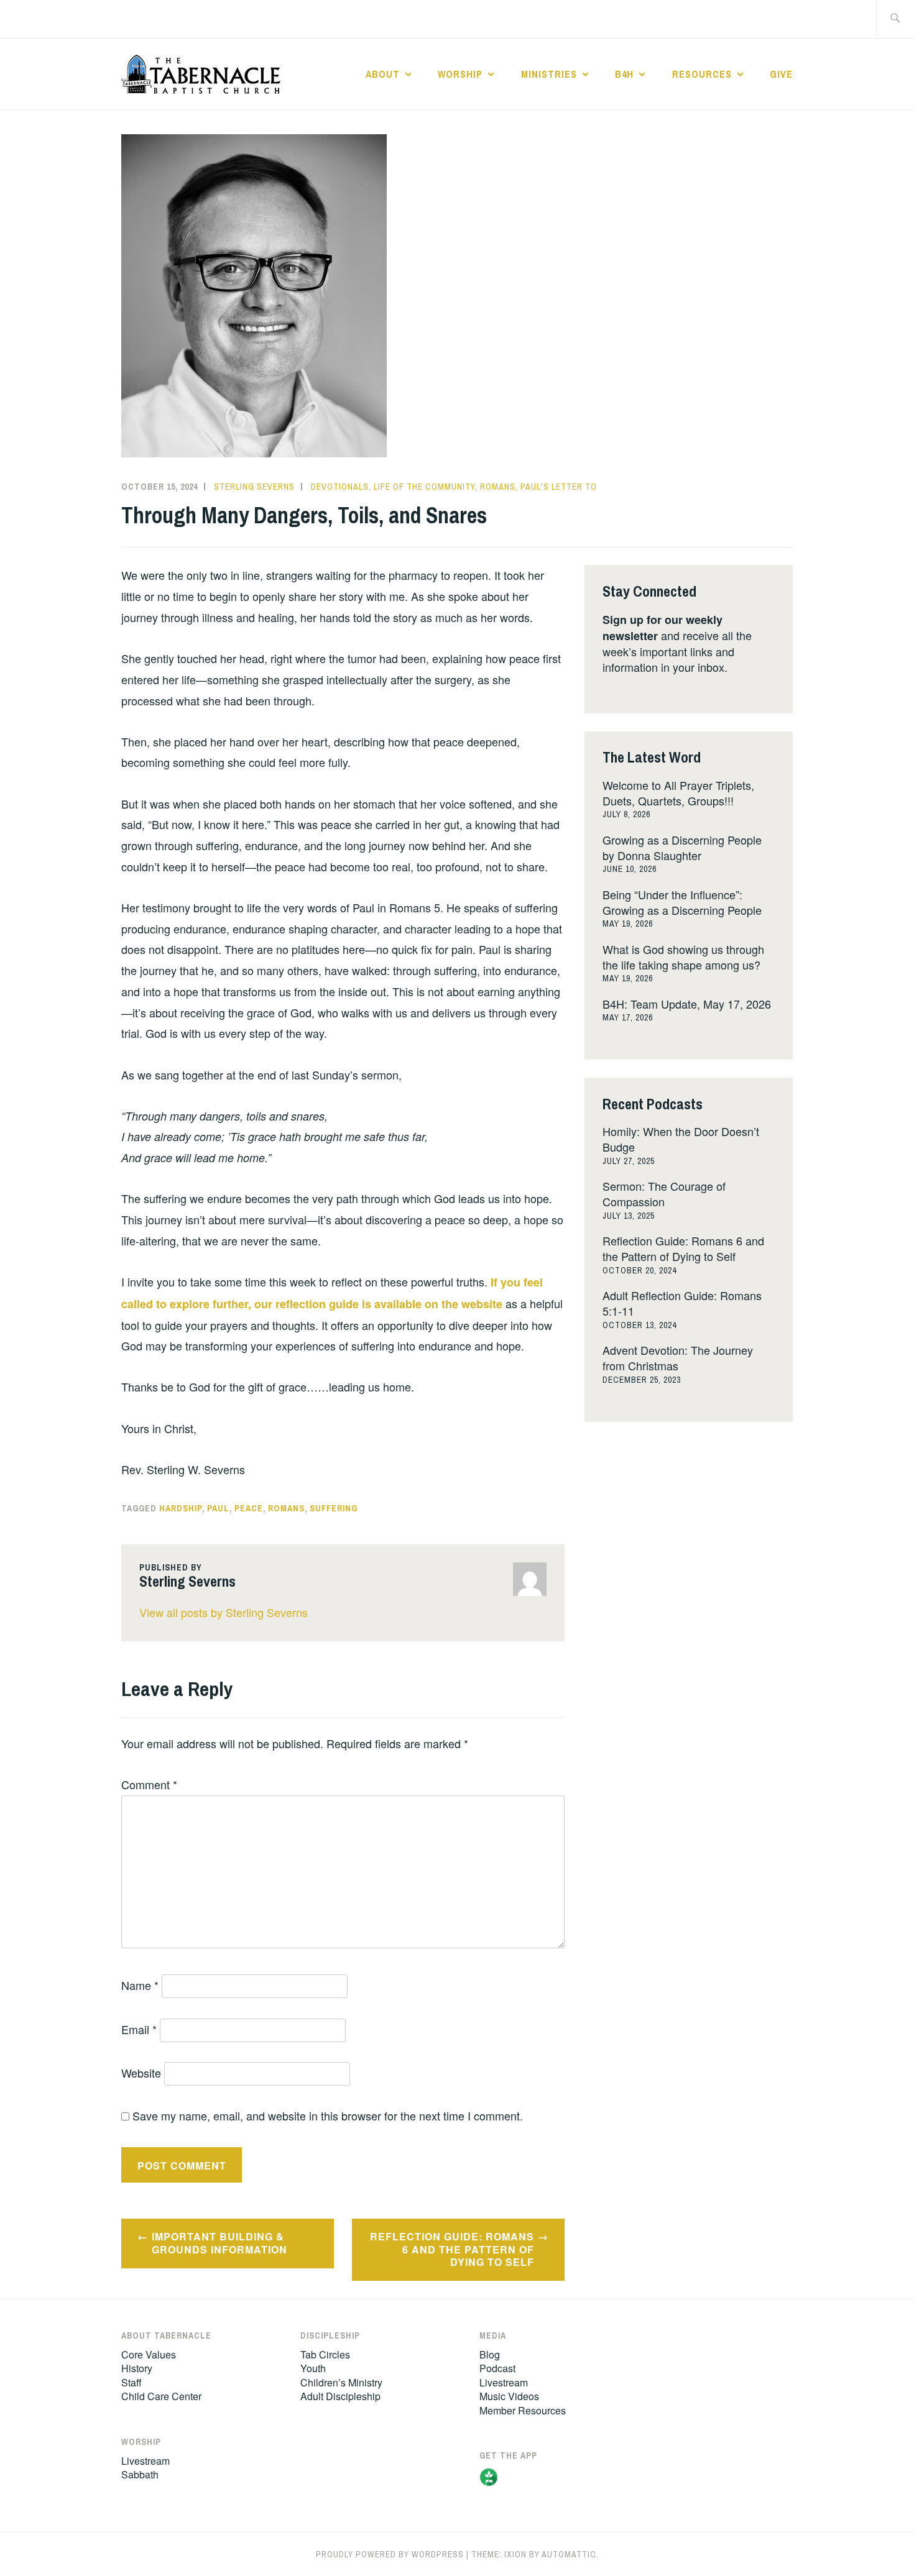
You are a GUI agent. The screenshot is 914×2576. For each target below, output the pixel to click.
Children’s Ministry (341, 2382)
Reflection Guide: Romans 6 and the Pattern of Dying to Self (452, 2249)
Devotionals (340, 487)
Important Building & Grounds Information (219, 2243)
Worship (460, 74)
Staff (132, 2382)
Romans (286, 1508)
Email (139, 2029)
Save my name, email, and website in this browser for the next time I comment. (328, 2115)
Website (141, 2073)
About (383, 74)
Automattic (569, 2554)
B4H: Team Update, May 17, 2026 (687, 1004)
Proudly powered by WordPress (390, 2554)
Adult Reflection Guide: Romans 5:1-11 (682, 1303)
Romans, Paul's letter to (538, 487)
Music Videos (509, 2396)
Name (140, 1985)
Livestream (145, 2461)
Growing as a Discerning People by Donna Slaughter (682, 847)
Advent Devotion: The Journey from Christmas (678, 1358)
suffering (334, 1508)
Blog (490, 2354)
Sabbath (140, 2474)
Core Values (149, 2354)
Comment (149, 1784)
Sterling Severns (254, 487)
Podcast (497, 2368)
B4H (624, 74)
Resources (702, 74)
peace (249, 1508)
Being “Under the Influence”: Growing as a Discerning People (682, 902)
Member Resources (523, 2410)
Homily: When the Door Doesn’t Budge (681, 1139)
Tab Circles (325, 2354)
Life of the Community (424, 487)
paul (218, 1508)
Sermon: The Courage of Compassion (664, 1194)
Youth (313, 2368)
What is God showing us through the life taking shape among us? (683, 957)
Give (781, 74)
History (137, 2368)
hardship (181, 1508)
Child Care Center (161, 2396)
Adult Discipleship (340, 2396)
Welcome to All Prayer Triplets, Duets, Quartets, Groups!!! (678, 793)
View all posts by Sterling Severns (224, 1612)
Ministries (549, 74)
